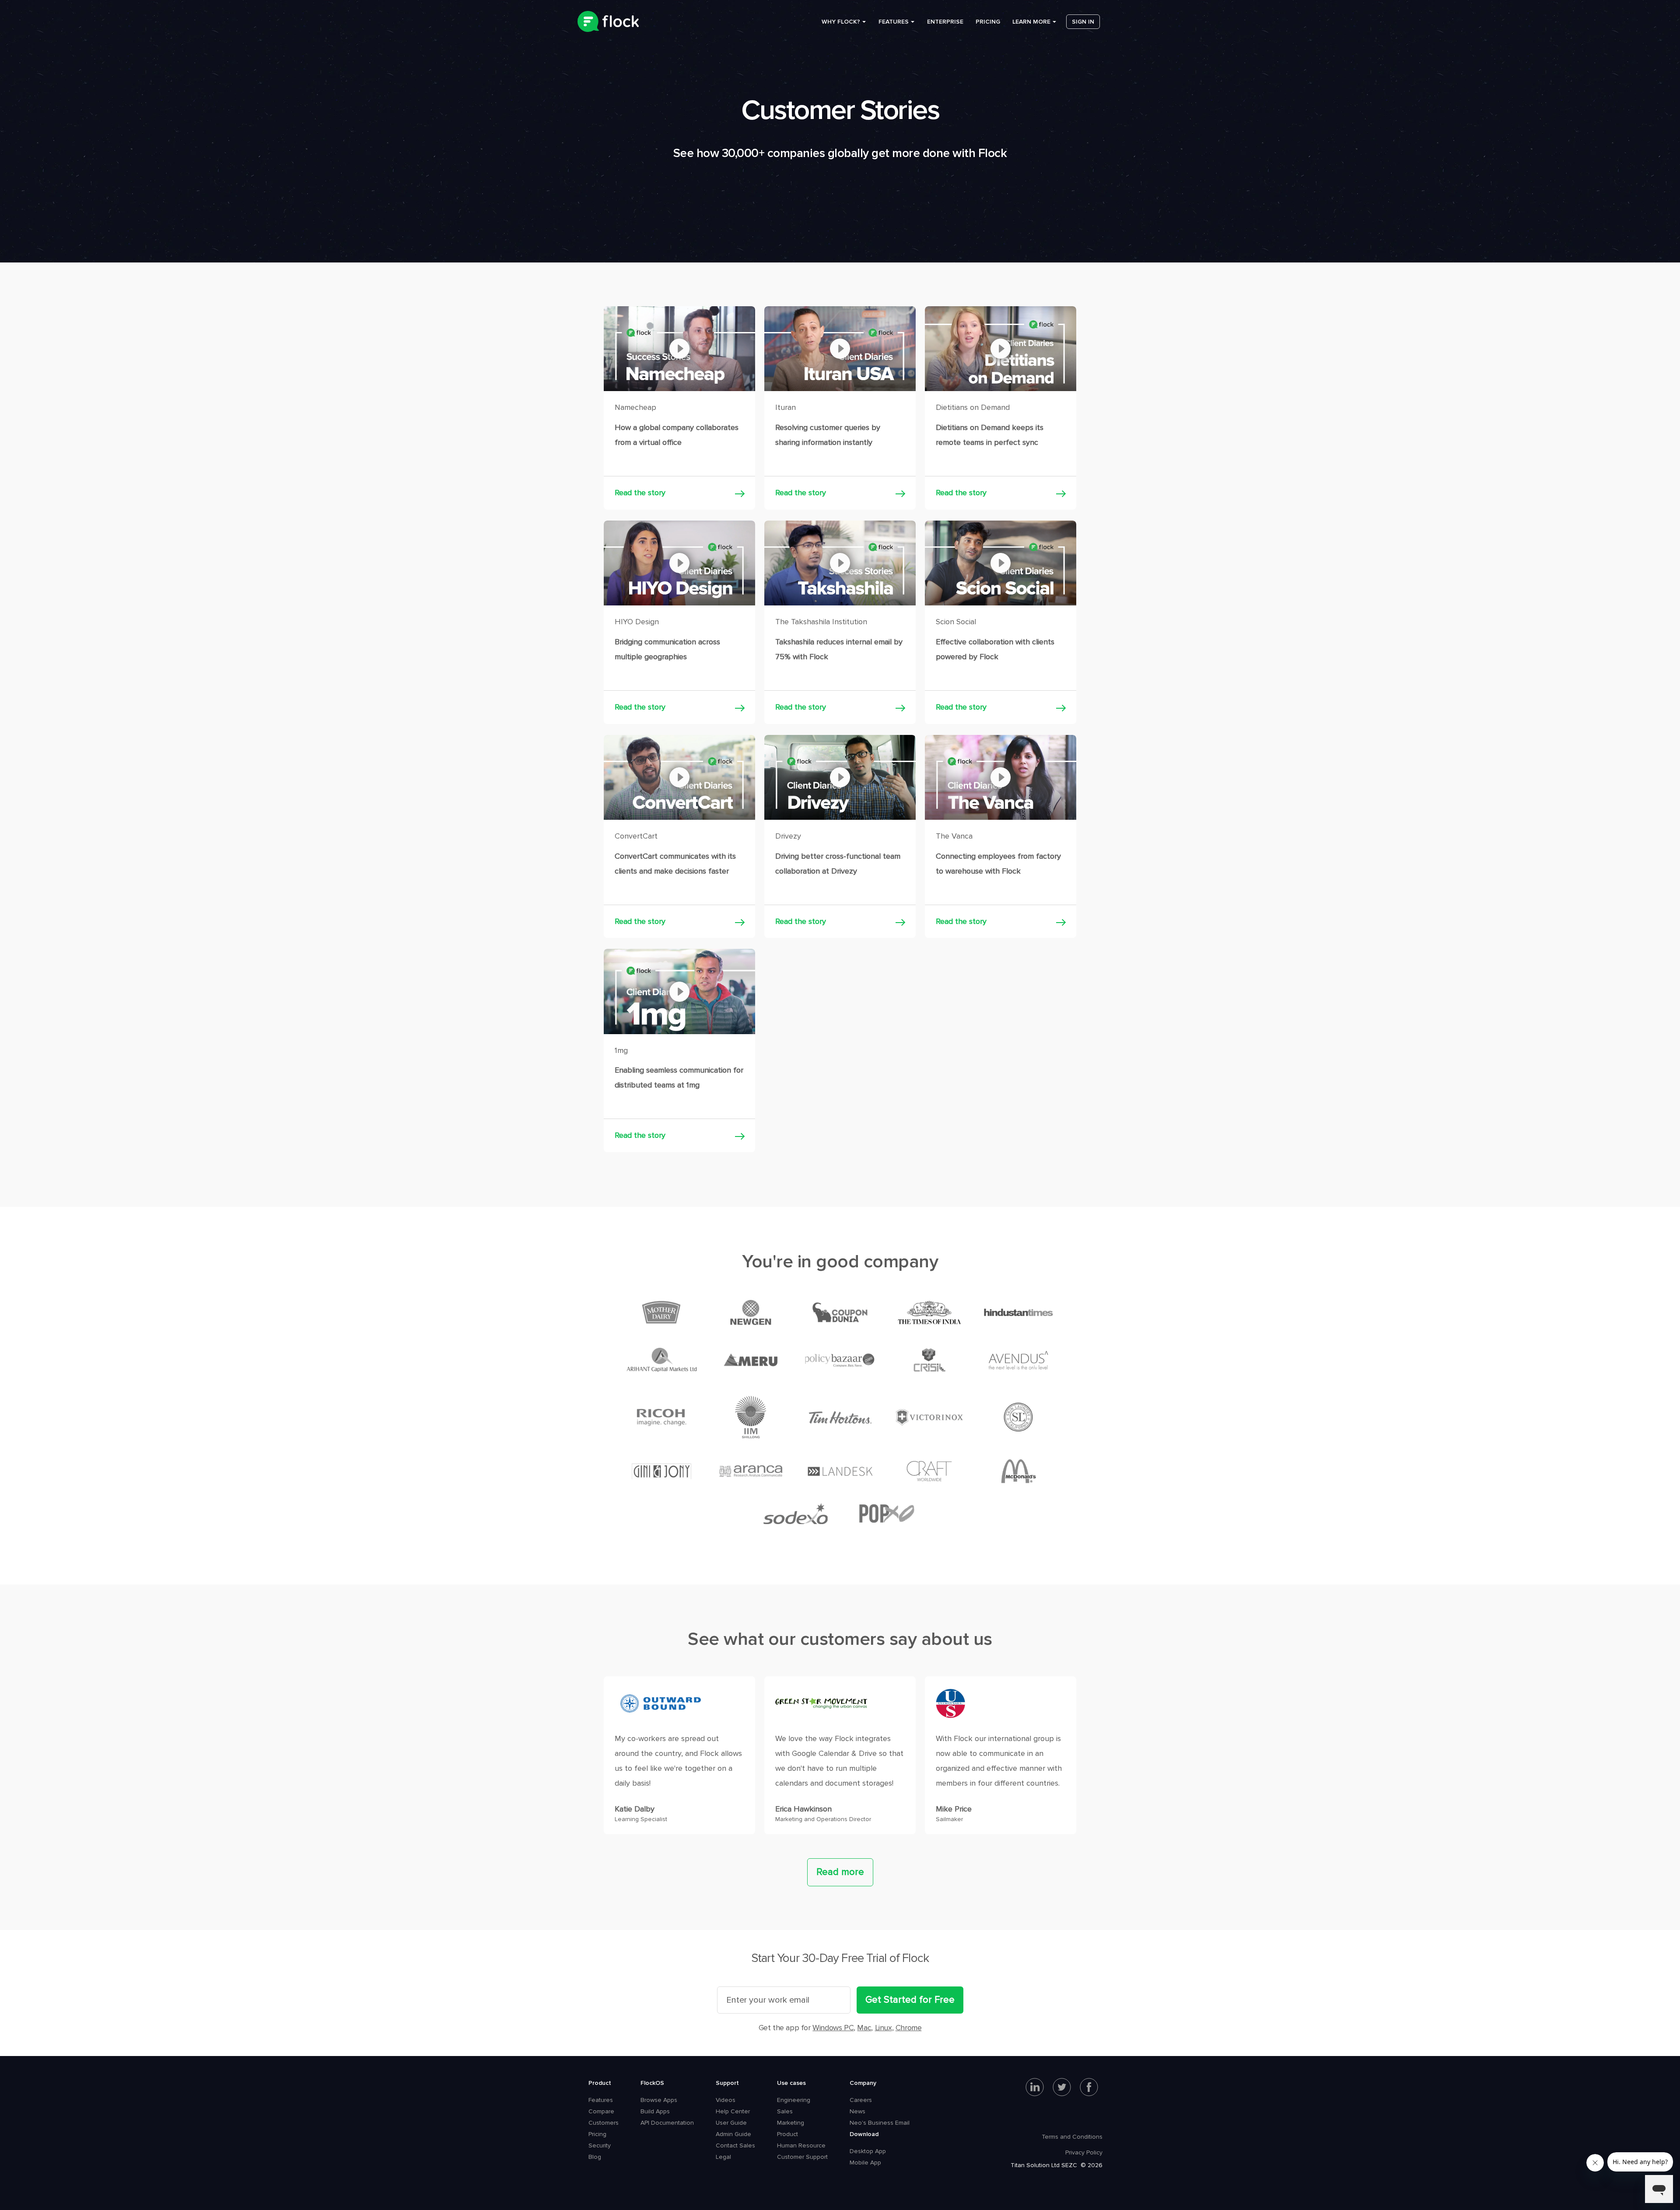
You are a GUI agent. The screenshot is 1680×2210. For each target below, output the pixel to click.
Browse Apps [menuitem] (659, 2100)
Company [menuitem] (863, 2083)
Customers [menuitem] (604, 2123)
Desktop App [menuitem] (868, 2151)
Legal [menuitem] (723, 2157)
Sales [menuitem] (785, 2111)
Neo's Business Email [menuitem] (880, 2123)
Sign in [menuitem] (1083, 22)
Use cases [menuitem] (791, 2083)
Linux (884, 2028)
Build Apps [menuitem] (655, 2111)
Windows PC (833, 2028)
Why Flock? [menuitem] (841, 22)
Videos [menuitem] (726, 2100)
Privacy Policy (1084, 2152)
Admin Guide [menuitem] (733, 2134)
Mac (864, 2028)
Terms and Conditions (1072, 2137)
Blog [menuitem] (595, 2157)
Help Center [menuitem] (733, 2111)
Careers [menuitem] (861, 2100)
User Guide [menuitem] (731, 2123)
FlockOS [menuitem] (652, 2083)
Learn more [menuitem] (1031, 22)
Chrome (909, 2028)
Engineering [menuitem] (794, 2100)
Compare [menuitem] (601, 2111)
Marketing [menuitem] (791, 2123)
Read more (840, 1872)
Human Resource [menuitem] (801, 2145)
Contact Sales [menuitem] (735, 2145)
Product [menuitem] (600, 2083)
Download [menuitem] (864, 2134)
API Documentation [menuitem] (667, 2123)
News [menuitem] (857, 2111)
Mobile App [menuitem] (865, 2163)
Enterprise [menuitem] (945, 22)
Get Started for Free (910, 2000)
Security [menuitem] (600, 2145)
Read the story (640, 493)
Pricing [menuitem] (988, 22)
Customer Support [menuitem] (802, 2157)
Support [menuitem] (727, 2083)
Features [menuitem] (894, 22)
